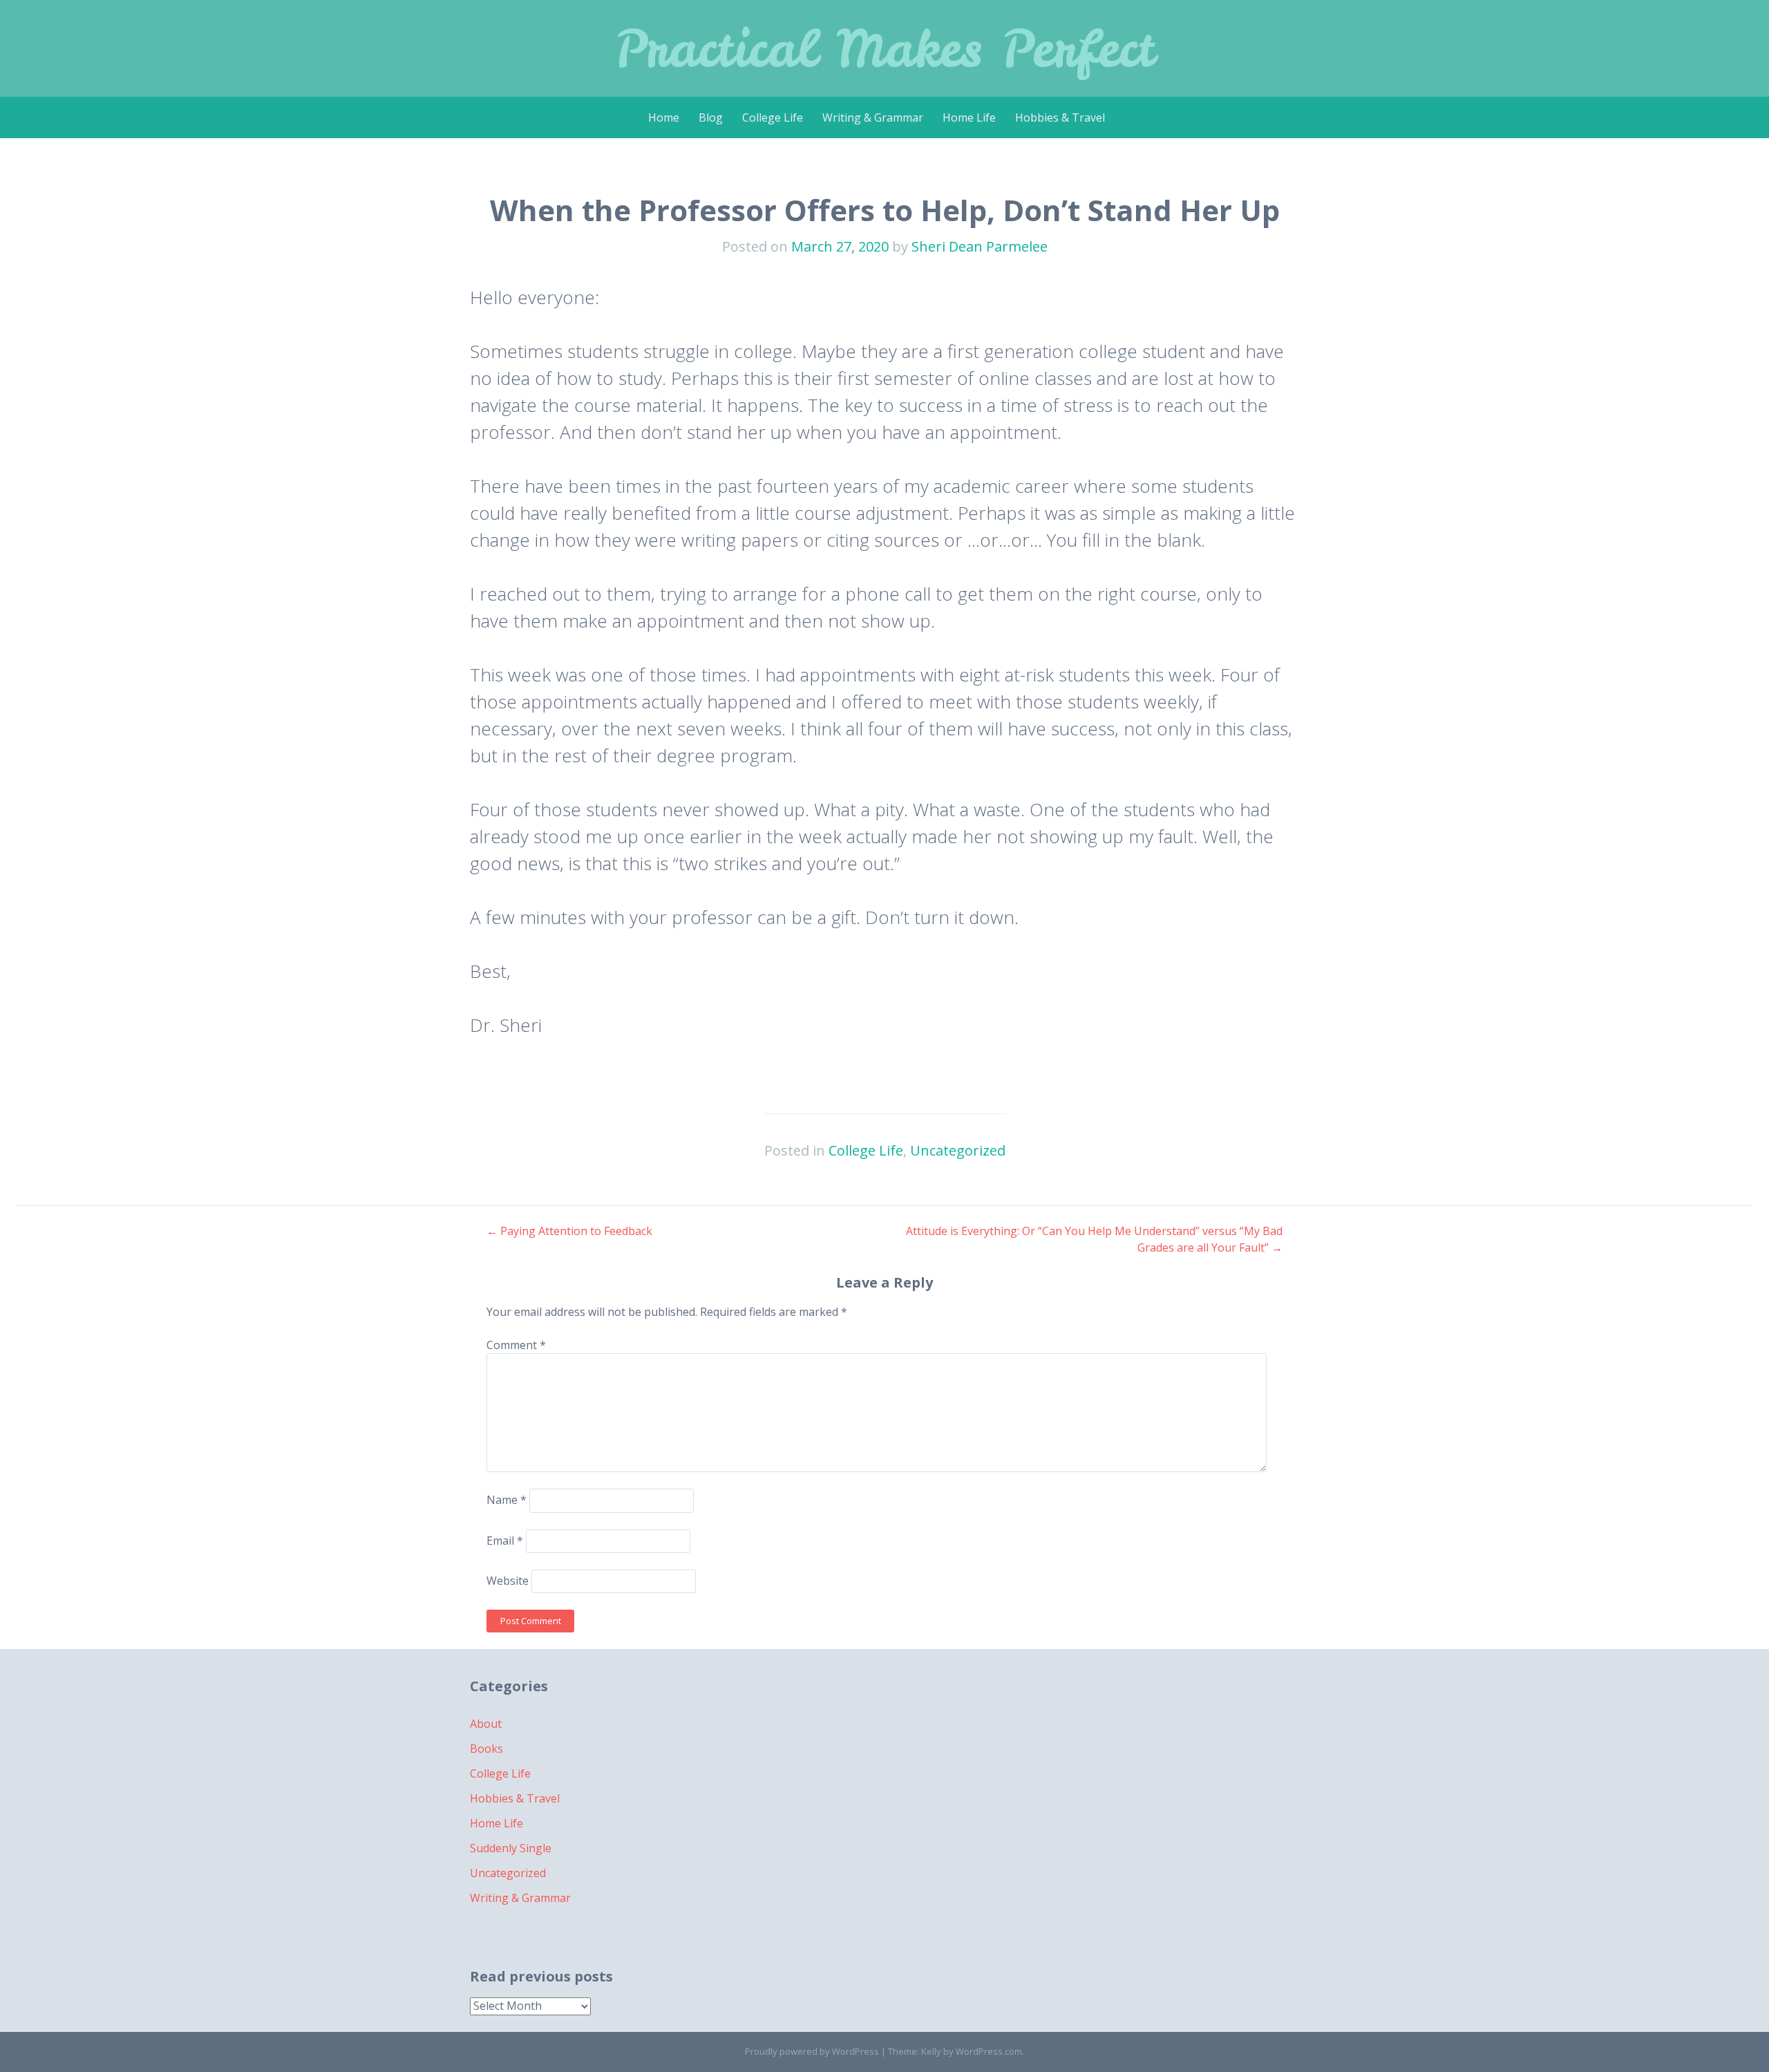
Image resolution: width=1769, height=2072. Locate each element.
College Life (773, 117)
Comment (516, 1345)
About (486, 1724)
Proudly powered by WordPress (812, 2051)
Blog (711, 117)
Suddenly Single (511, 1848)
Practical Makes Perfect (885, 48)
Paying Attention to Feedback (569, 1231)
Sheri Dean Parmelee (980, 246)
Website (508, 1581)
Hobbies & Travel (1060, 117)
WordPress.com (989, 2051)
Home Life (969, 117)
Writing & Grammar (873, 117)
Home (664, 117)
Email (505, 1541)
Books (486, 1749)
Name (507, 1500)
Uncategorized (958, 1150)
